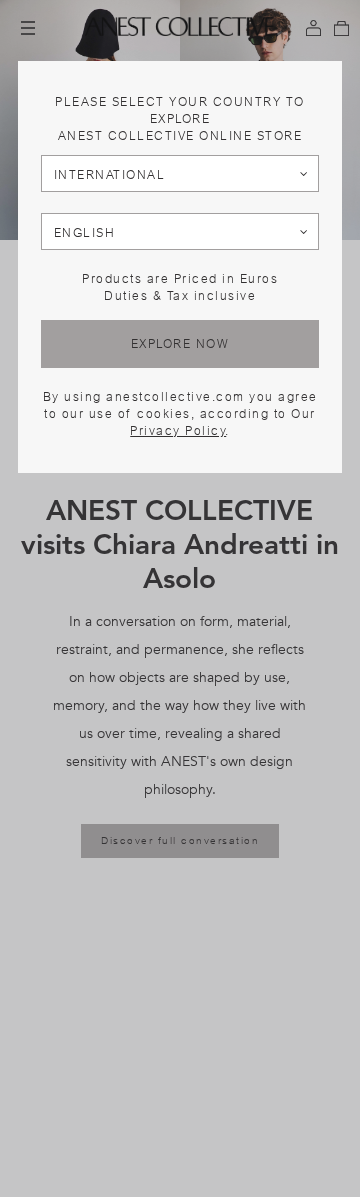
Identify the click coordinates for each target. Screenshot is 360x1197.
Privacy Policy (178, 431)
